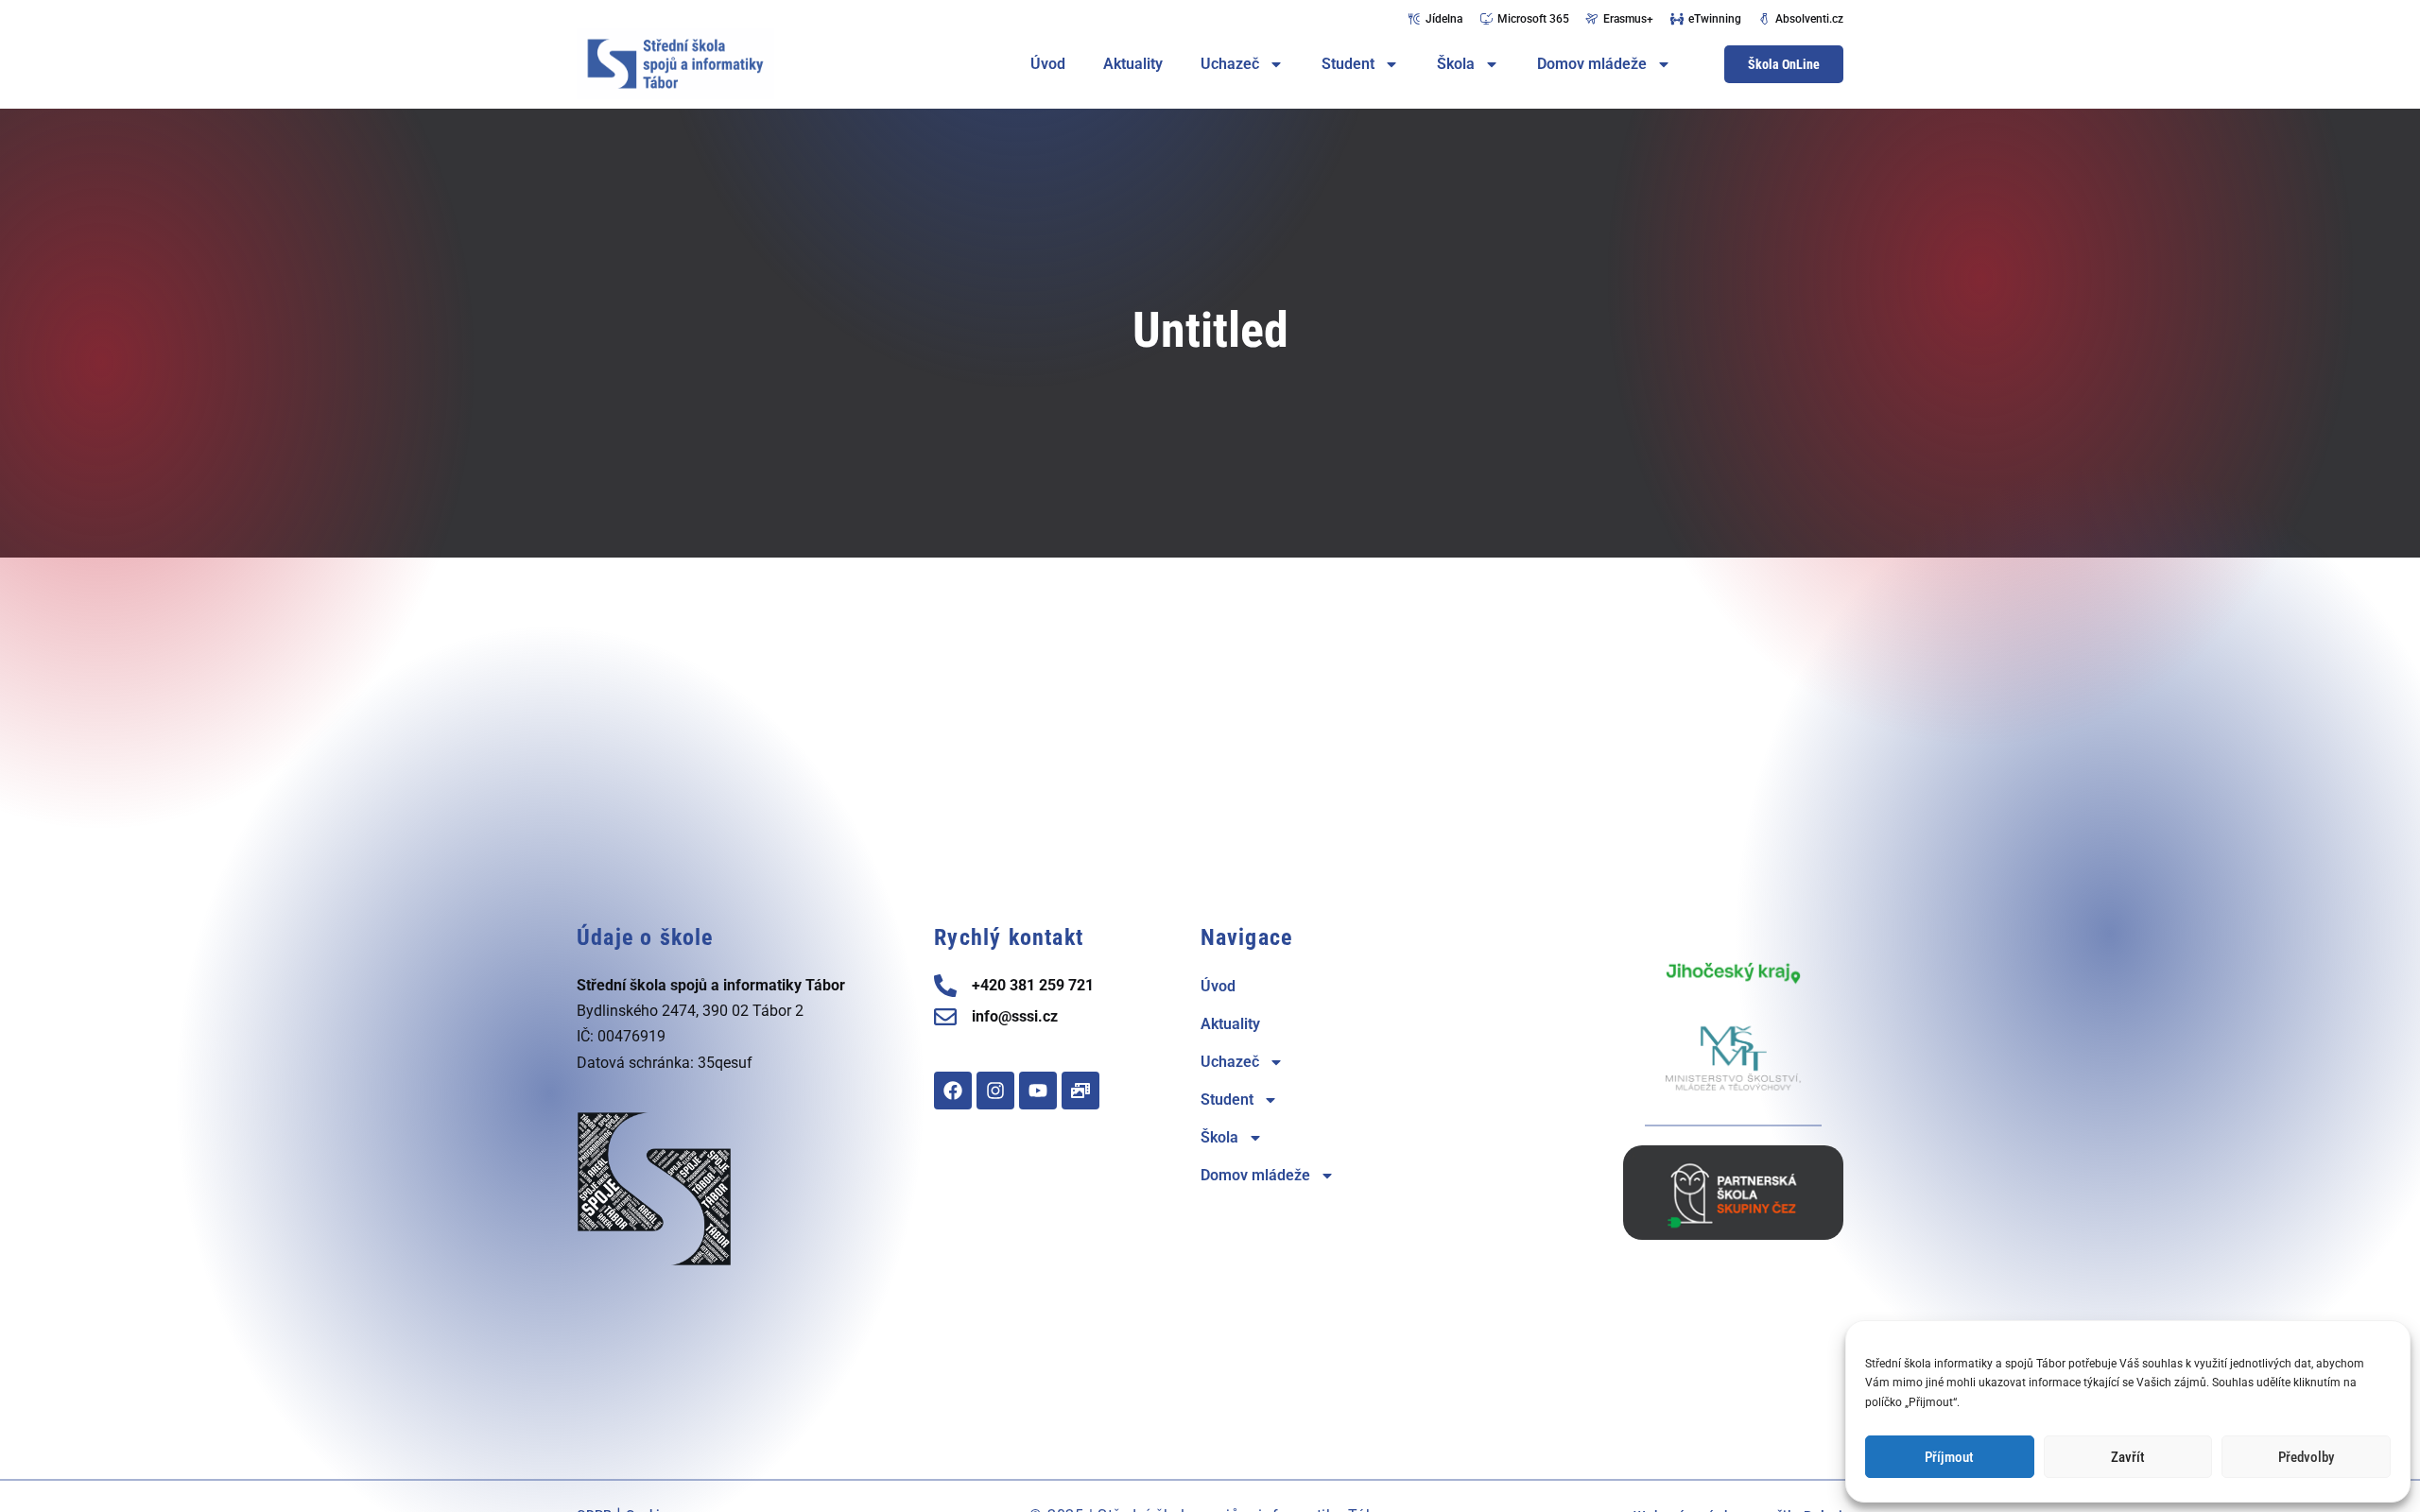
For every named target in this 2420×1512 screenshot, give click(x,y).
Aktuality (1133, 64)
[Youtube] (1038, 1091)
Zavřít (2128, 1457)
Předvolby (2306, 1457)
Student (1348, 64)
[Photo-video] (1080, 1091)
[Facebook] (953, 1091)
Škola (1456, 64)
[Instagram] (995, 1091)
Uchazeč (1230, 64)
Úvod (1048, 64)
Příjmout (1949, 1457)
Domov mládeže (1592, 64)
